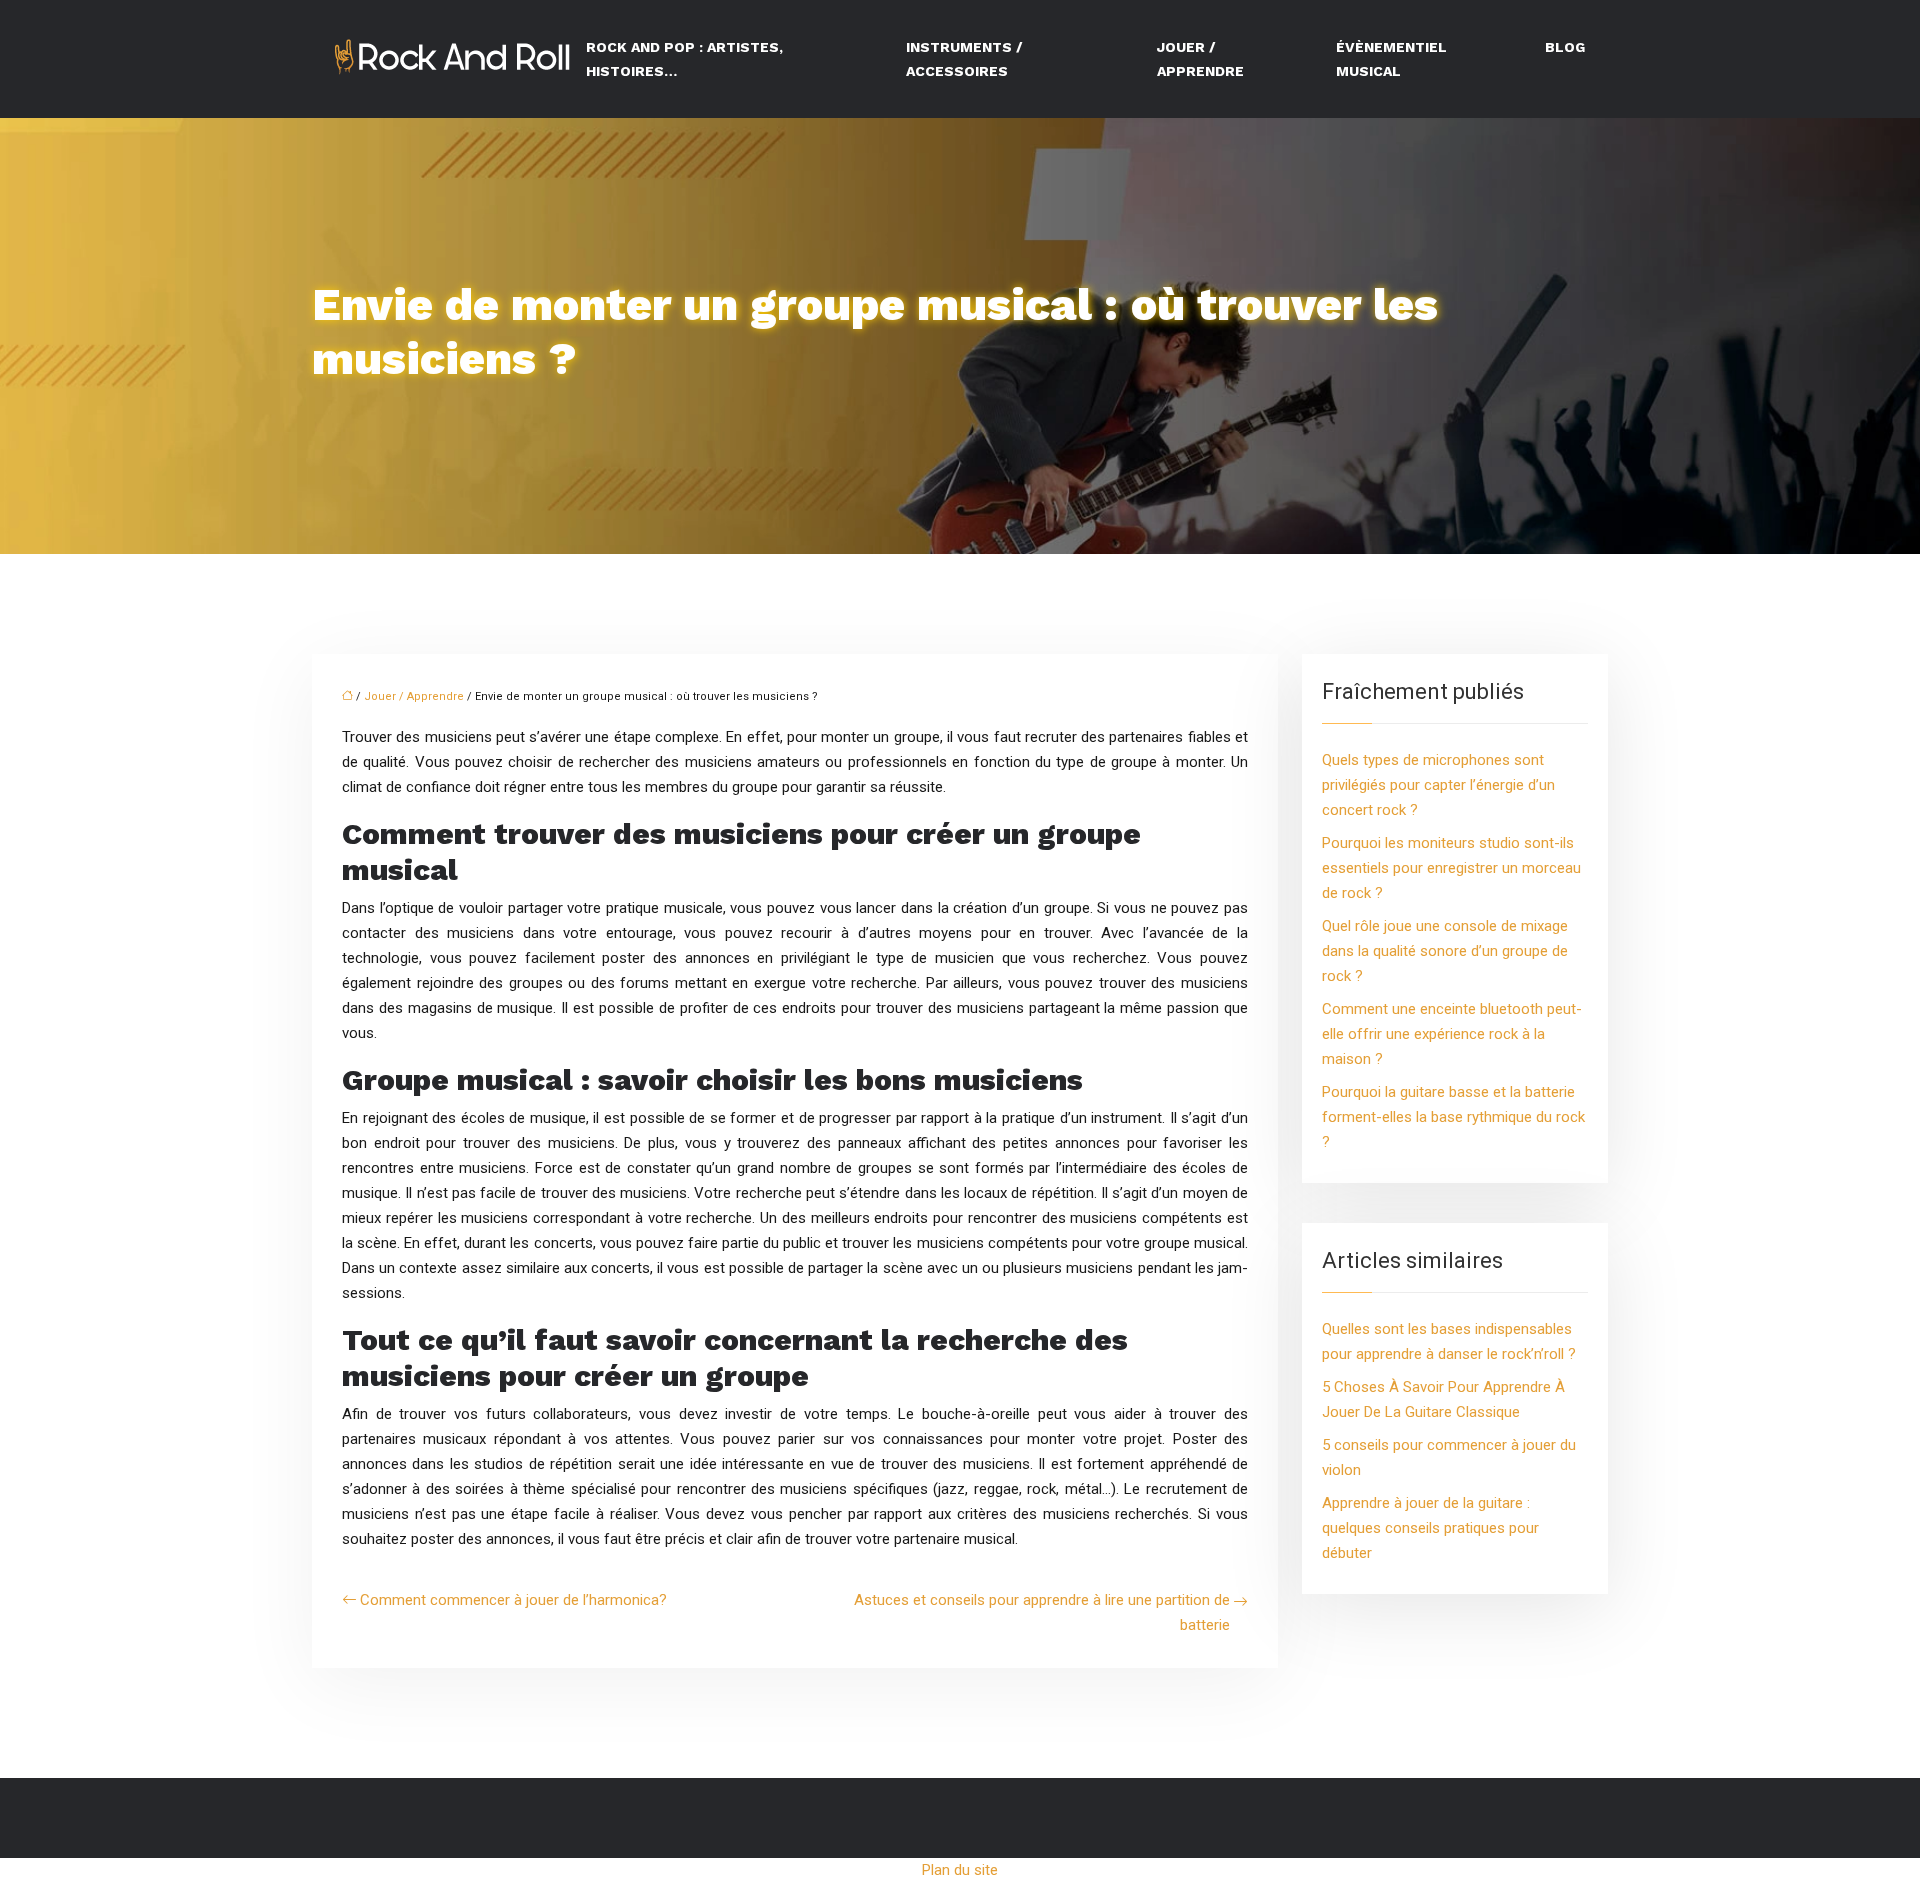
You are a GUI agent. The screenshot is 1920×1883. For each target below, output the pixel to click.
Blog (1565, 47)
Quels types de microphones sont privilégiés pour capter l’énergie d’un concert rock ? (1438, 785)
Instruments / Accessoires (964, 59)
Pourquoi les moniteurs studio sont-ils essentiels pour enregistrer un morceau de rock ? (1451, 868)
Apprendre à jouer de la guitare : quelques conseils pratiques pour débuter (1430, 1528)
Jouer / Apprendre (1200, 59)
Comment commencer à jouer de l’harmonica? (513, 1600)
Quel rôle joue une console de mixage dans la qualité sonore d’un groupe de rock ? (1445, 951)
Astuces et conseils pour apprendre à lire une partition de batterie (1042, 1612)
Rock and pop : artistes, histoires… (684, 59)
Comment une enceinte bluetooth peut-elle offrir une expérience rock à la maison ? (1452, 1034)
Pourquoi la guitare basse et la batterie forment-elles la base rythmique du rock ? (1453, 1117)
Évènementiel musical (1391, 59)
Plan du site (960, 1870)
